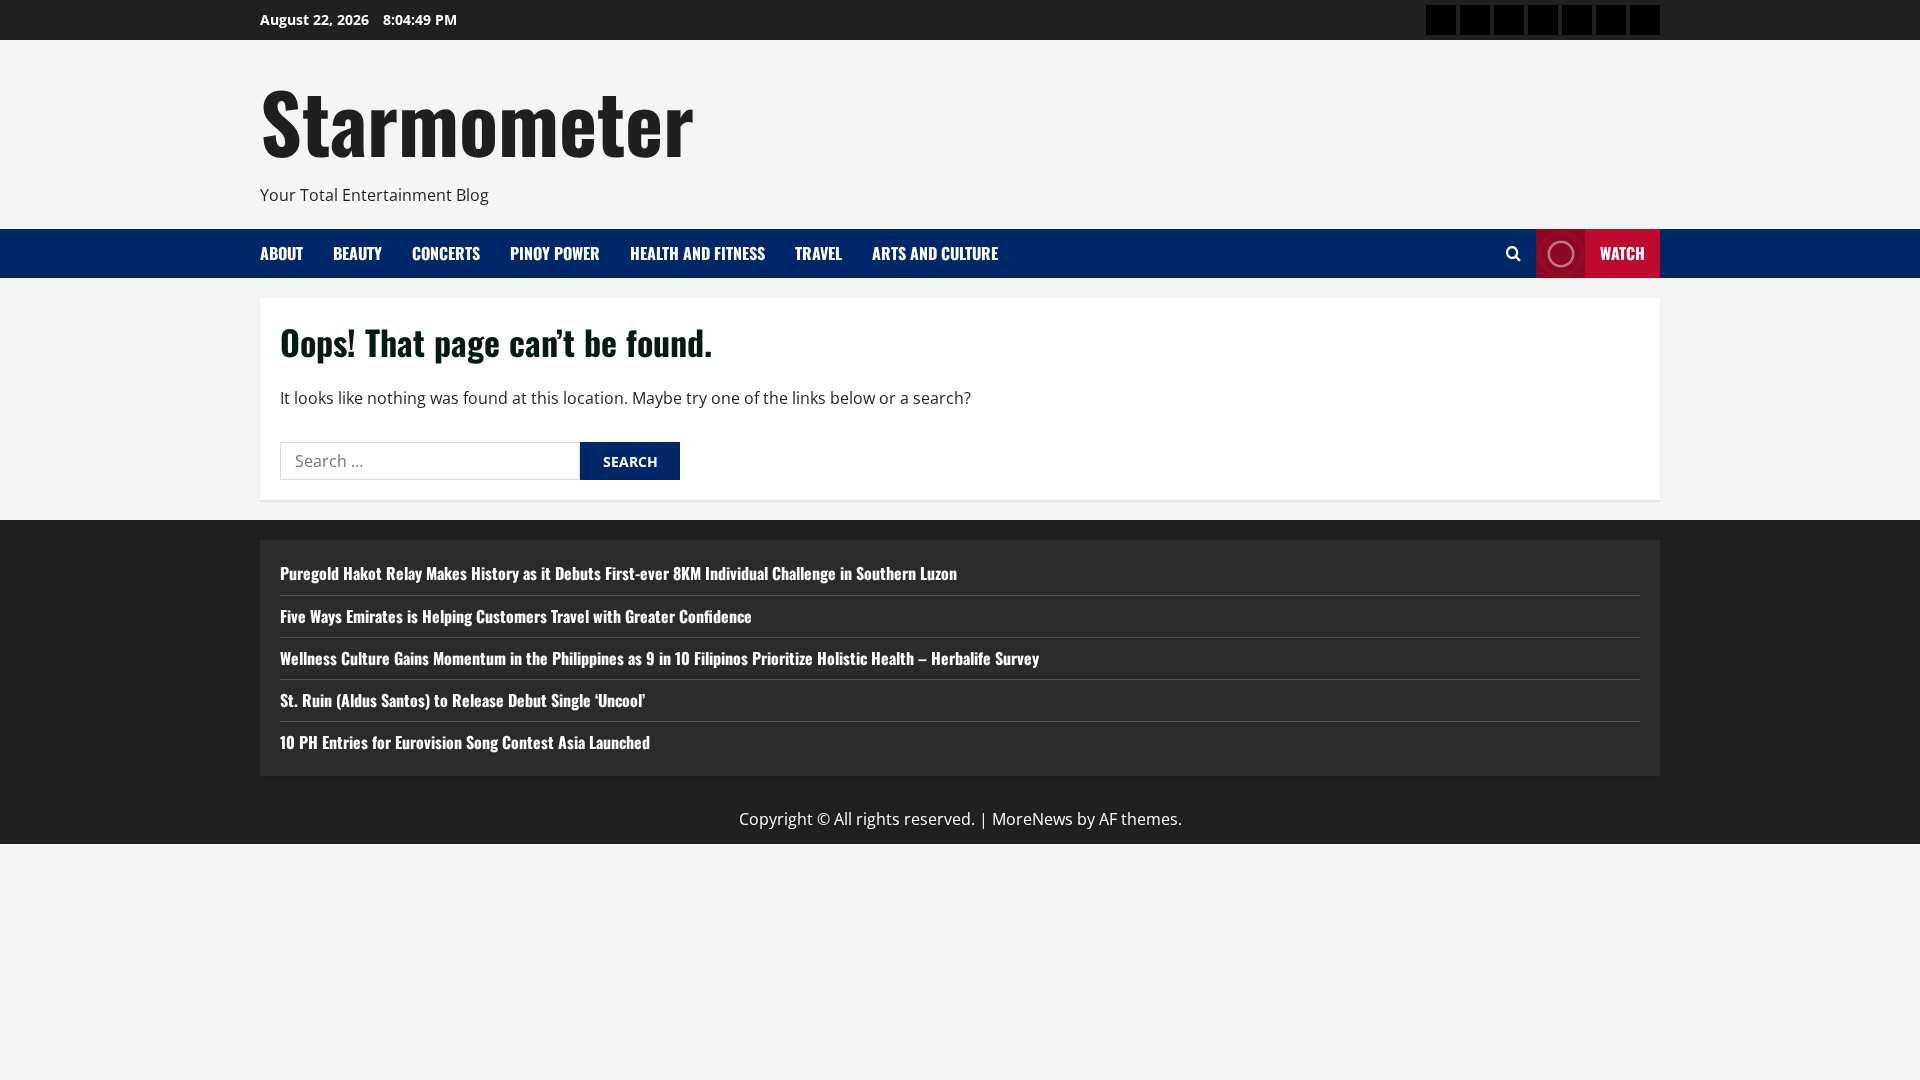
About (281, 253)
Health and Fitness (697, 253)
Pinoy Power (555, 253)
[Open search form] (1513, 253)
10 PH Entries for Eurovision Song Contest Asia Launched (465, 742)
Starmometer (477, 120)
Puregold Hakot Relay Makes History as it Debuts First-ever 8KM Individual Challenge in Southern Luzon (618, 573)
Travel (818, 253)
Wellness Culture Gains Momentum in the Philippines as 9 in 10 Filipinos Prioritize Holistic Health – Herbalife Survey (659, 658)
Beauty (357, 253)
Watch (1622, 253)
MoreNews (1032, 819)
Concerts (446, 253)
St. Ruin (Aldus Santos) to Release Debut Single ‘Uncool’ (462, 700)
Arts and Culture (935, 253)
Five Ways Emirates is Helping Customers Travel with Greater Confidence (516, 616)
